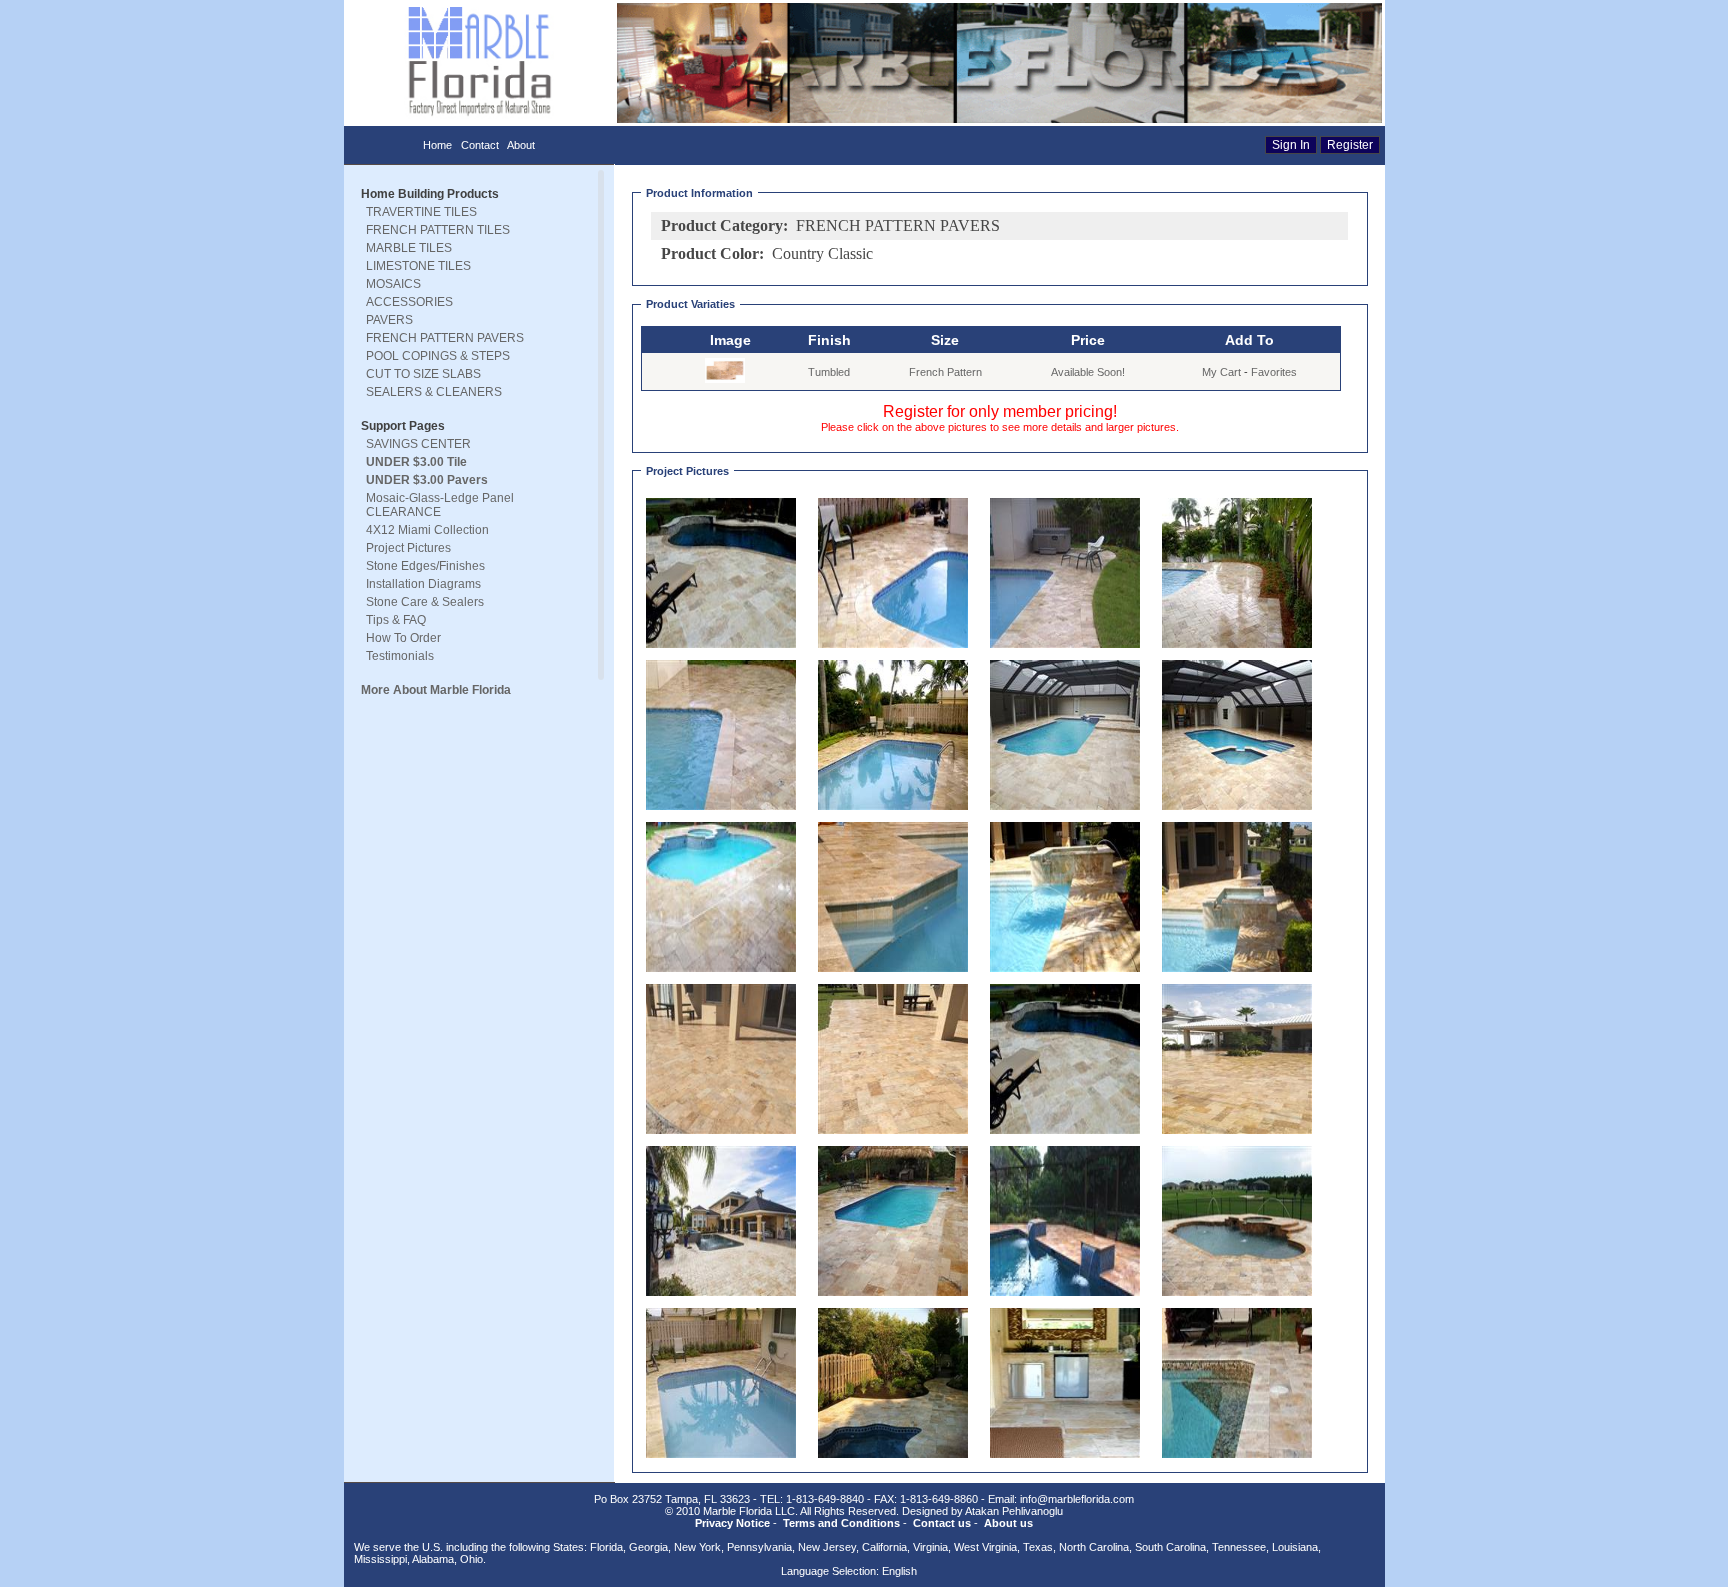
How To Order (403, 638)
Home (437, 145)
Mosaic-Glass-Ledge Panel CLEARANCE (440, 505)
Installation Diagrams (423, 584)
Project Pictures (408, 548)
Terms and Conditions (841, 1523)
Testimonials (400, 656)
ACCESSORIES (409, 302)
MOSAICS (393, 284)
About (521, 145)
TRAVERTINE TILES (421, 212)
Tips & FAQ (396, 620)
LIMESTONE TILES (418, 266)
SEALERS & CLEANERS (434, 392)
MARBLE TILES (409, 248)
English (899, 1571)
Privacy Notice (732, 1523)
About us (1008, 1523)
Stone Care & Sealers (425, 602)
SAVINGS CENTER (418, 444)
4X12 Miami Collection (427, 530)
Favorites (1274, 372)
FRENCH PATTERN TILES (438, 230)
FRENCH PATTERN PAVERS (445, 338)
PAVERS (389, 320)
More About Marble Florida (436, 690)
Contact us (942, 1523)
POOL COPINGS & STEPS (438, 356)
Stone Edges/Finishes (425, 566)
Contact (480, 145)
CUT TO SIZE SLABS (423, 374)
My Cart (1221, 372)
